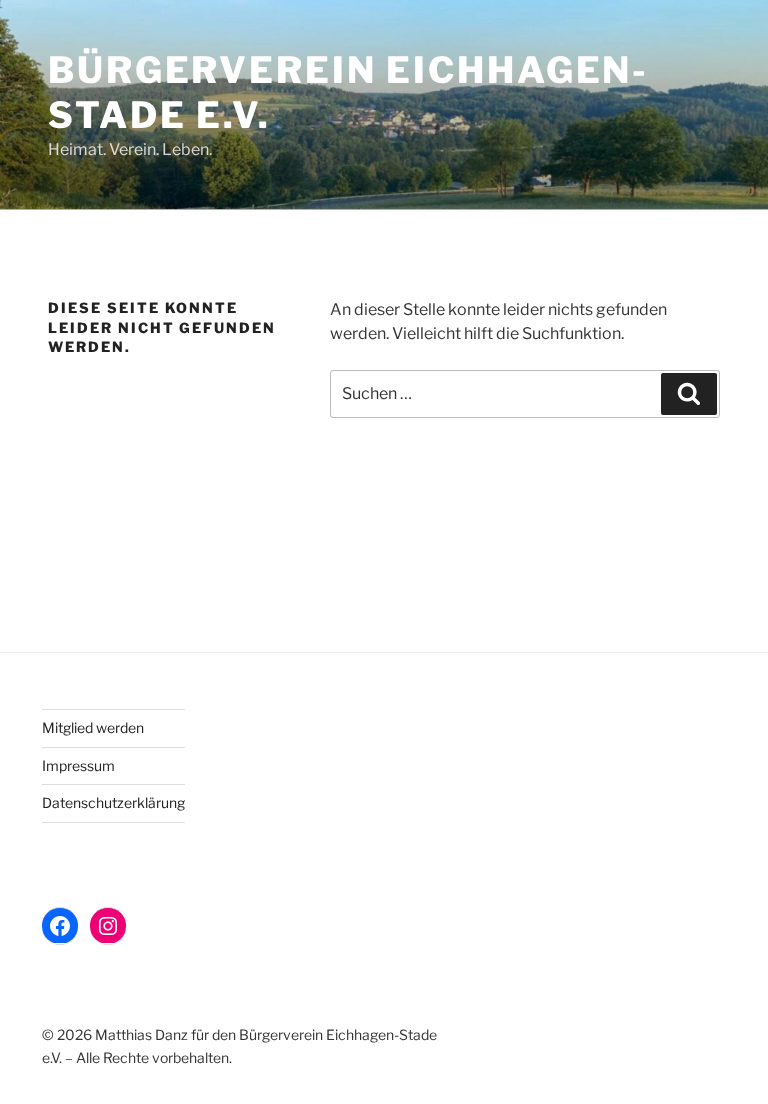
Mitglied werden (93, 727)
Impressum (78, 765)
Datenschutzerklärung (113, 802)
